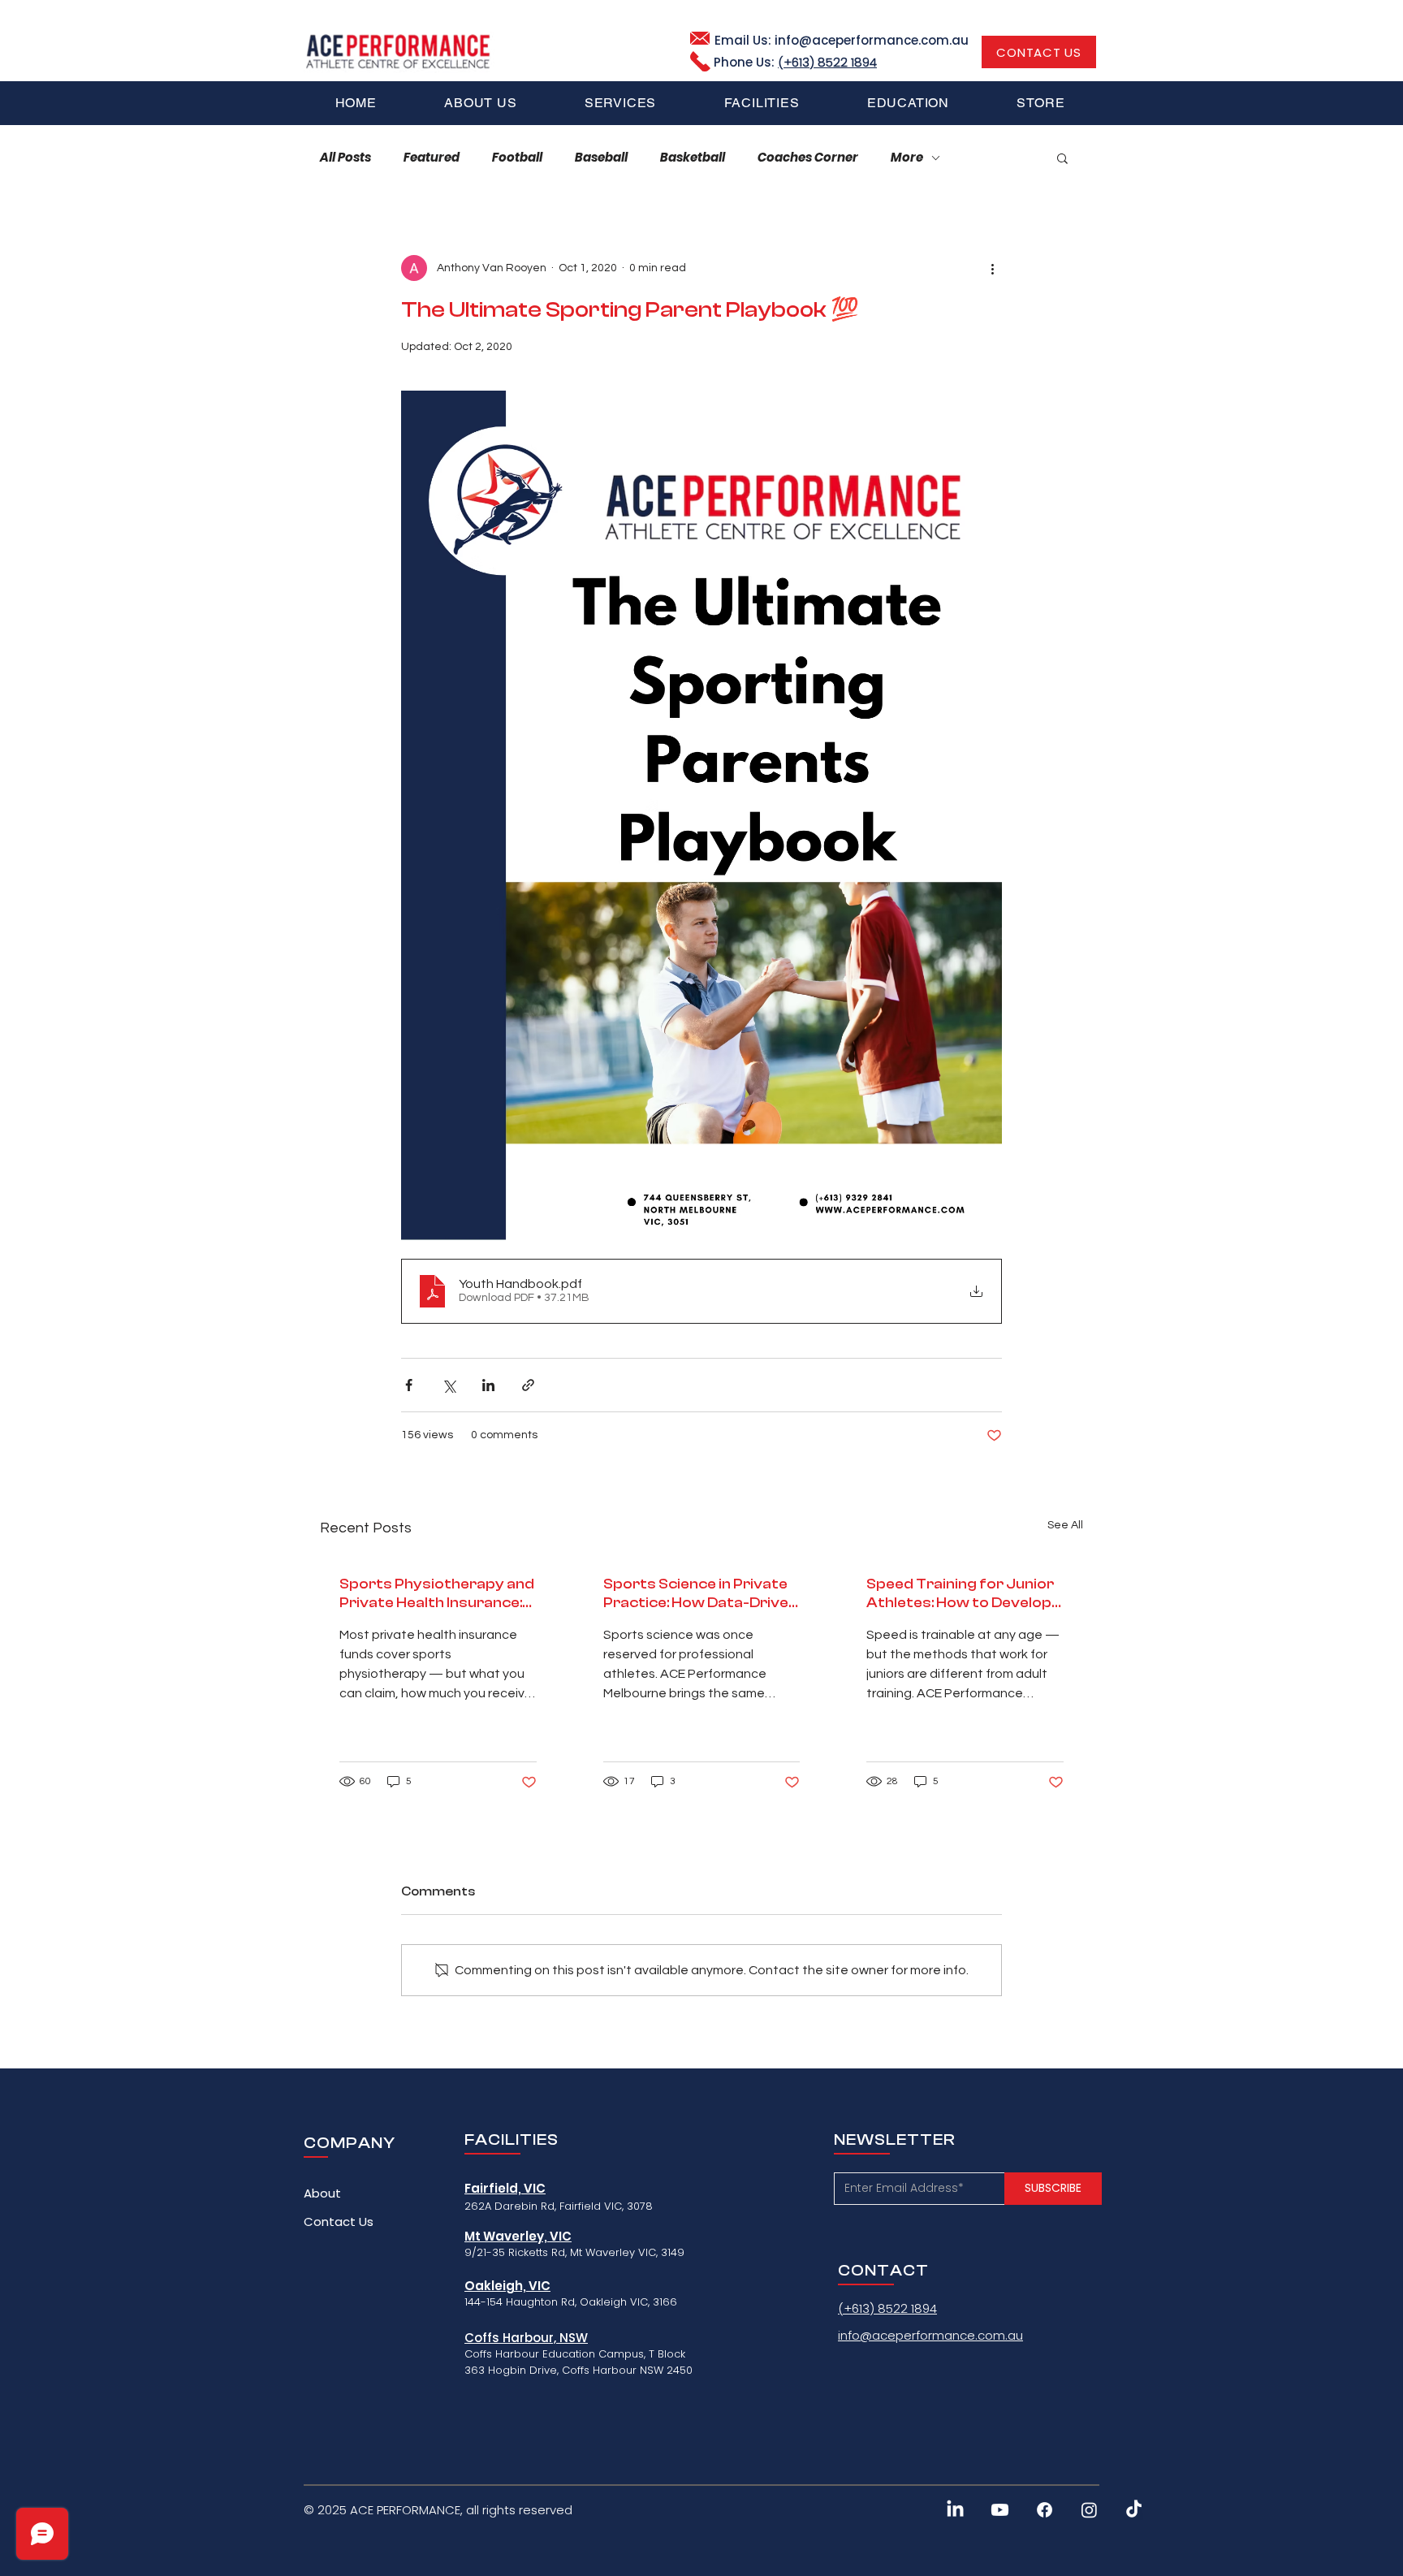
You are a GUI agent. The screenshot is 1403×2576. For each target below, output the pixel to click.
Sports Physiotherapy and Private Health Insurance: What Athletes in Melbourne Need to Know (437, 1594)
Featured (432, 158)
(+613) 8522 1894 (827, 62)
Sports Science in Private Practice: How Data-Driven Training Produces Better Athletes (700, 1594)
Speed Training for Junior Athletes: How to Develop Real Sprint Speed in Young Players (963, 1594)
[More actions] (992, 268)
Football (517, 158)
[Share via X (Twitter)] (449, 1385)
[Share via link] (528, 1385)
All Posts (345, 158)
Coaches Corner (808, 158)
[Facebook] (1045, 2510)
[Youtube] (1000, 2510)
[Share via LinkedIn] (488, 1385)
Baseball (601, 158)
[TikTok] (1134, 2510)
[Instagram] (1089, 2510)
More (907, 158)
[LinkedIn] (955, 2510)
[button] (620, 103)
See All (1065, 1525)
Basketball (693, 158)
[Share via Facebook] (409, 1385)
